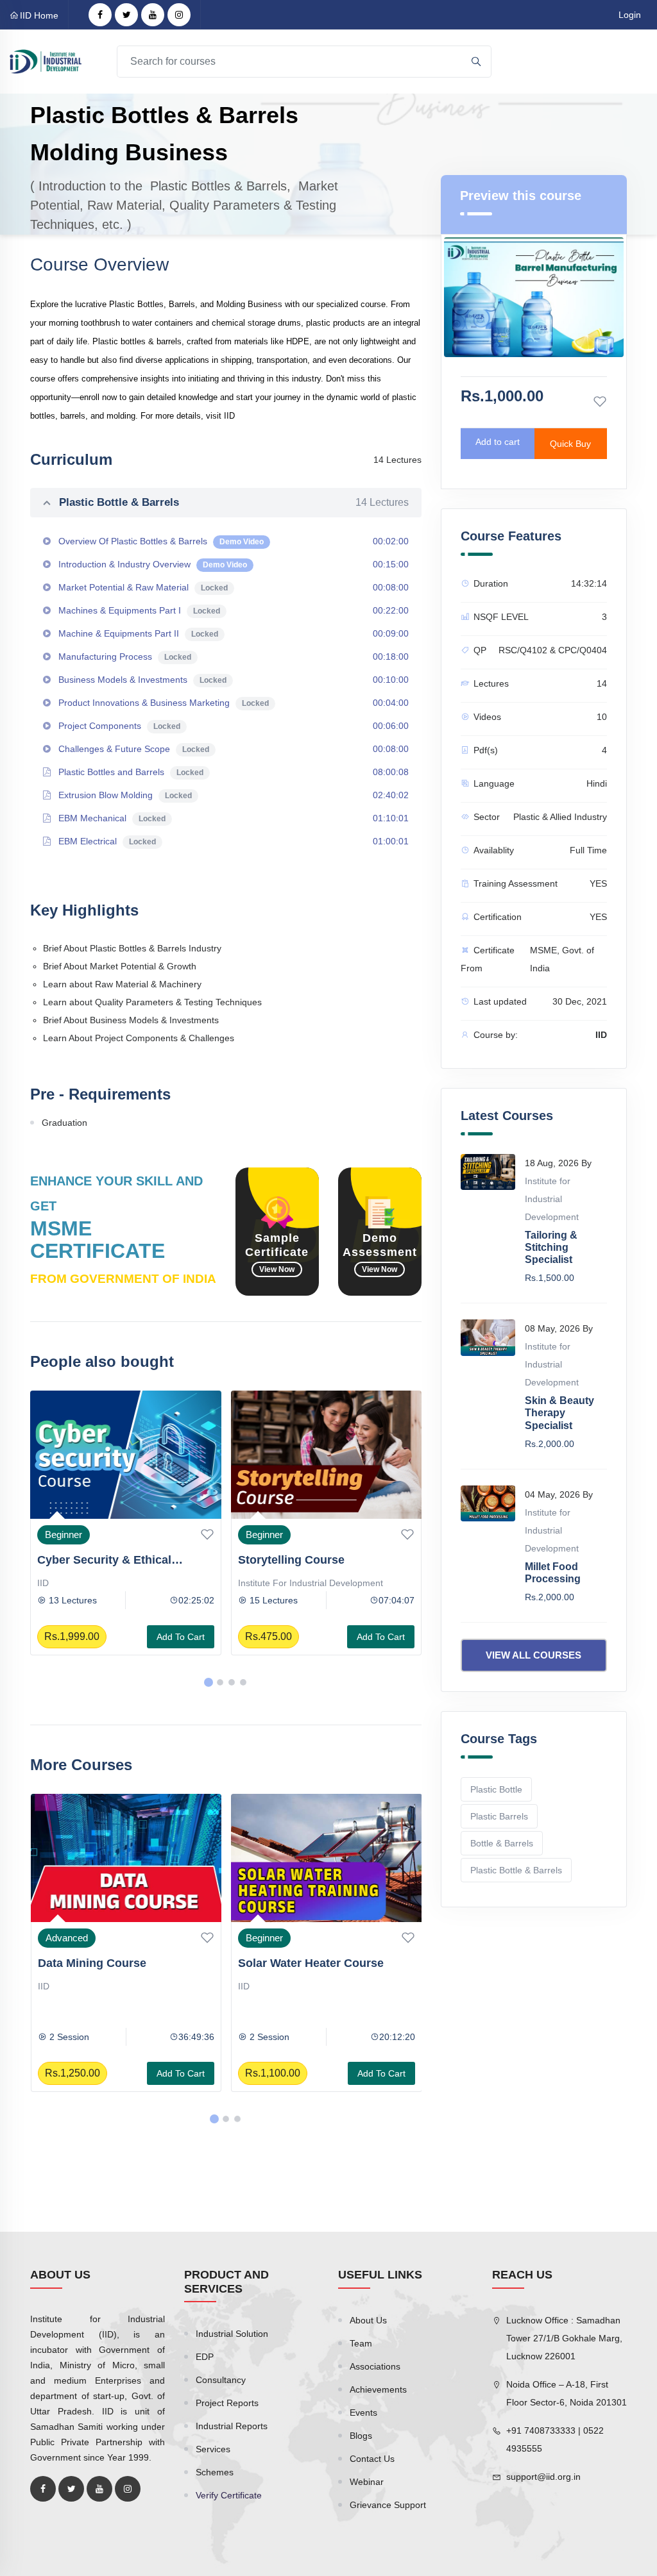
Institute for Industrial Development (110, 1583)
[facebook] (100, 15)
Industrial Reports (232, 2426)
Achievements (378, 2389)
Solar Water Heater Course (110, 1963)
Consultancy (221, 2380)
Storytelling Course (91, 1560)
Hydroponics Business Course (322, 1560)
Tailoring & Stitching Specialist (551, 1247)
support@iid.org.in (543, 2477)
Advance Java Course (298, 1963)
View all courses (533, 1655)
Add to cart (181, 1637)
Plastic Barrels (499, 1816)
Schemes (215, 2472)
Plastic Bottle (496, 1789)
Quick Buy (570, 444)
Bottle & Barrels (502, 1843)
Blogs (361, 2436)
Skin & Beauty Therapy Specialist (559, 1413)
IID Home (39, 15)
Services (213, 2449)
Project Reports (227, 2403)
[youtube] (153, 15)
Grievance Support (388, 2505)
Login (630, 15)
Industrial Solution (232, 2334)
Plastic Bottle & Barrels (234, 502)
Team (361, 2343)
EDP (205, 2357)
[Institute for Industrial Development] (46, 61)
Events (363, 2413)
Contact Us (372, 2459)
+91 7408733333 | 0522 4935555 (555, 2439)
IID (244, 1583)
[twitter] (126, 15)
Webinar (367, 2482)
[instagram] (179, 15)
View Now (277, 1269)
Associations (375, 2366)
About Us (368, 2320)
